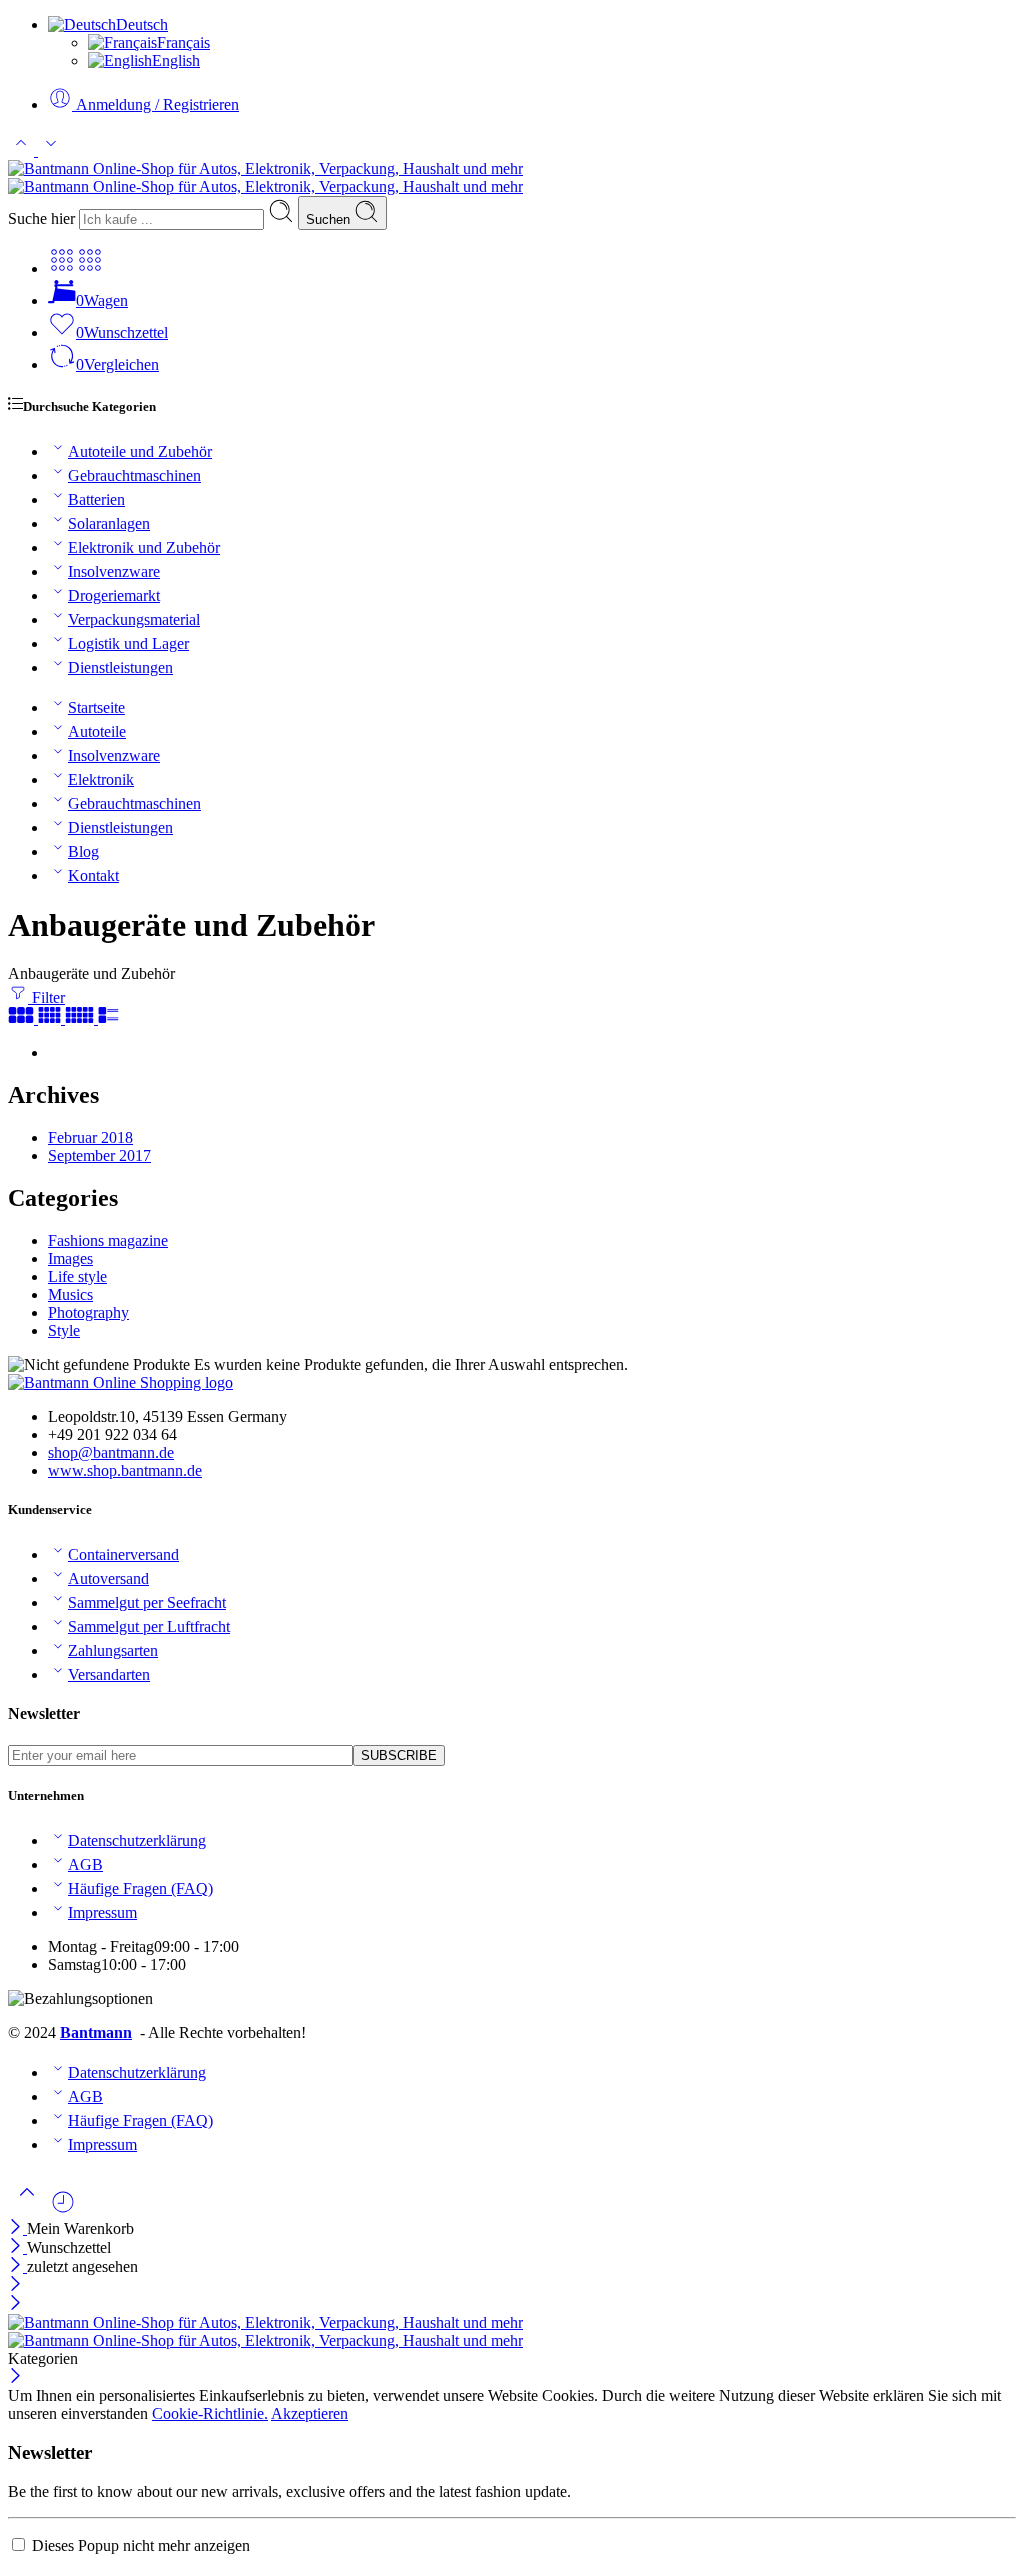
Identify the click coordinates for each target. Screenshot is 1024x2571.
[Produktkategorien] (62, 268)
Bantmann (96, 2032)
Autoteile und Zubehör (140, 451)
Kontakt (93, 875)
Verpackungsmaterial (134, 619)
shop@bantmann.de (111, 1452)
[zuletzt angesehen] (63, 2209)
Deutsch (142, 24)
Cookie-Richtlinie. (210, 2413)
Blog (83, 851)
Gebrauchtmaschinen (134, 475)
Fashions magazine (108, 1240)
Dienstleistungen (120, 667)
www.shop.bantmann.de (125, 1470)
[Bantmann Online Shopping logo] (120, 1382)
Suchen (330, 219)
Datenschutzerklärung (137, 1840)
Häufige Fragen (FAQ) (140, 1888)
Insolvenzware (114, 571)
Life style (77, 1276)
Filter (46, 997)
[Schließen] (17, 2228)
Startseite (96, 707)
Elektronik (101, 779)
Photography (88, 1312)
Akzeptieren (309, 2413)
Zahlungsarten (113, 1650)
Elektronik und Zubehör (144, 547)
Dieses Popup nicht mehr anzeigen (141, 2545)
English (176, 60)
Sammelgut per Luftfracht (149, 1626)
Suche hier (43, 218)
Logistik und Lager (128, 643)
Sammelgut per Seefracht (147, 1602)
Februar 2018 (90, 1137)
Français (183, 42)
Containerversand (123, 1554)
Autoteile (97, 731)
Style (64, 1330)
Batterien (96, 499)
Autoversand (108, 1578)
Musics (70, 1294)
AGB (85, 1864)
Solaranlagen (109, 523)
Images (70, 1258)
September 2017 (99, 1155)
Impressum (102, 1912)
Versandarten (109, 1674)
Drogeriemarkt (114, 595)
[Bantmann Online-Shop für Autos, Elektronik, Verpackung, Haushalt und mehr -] (265, 177)
